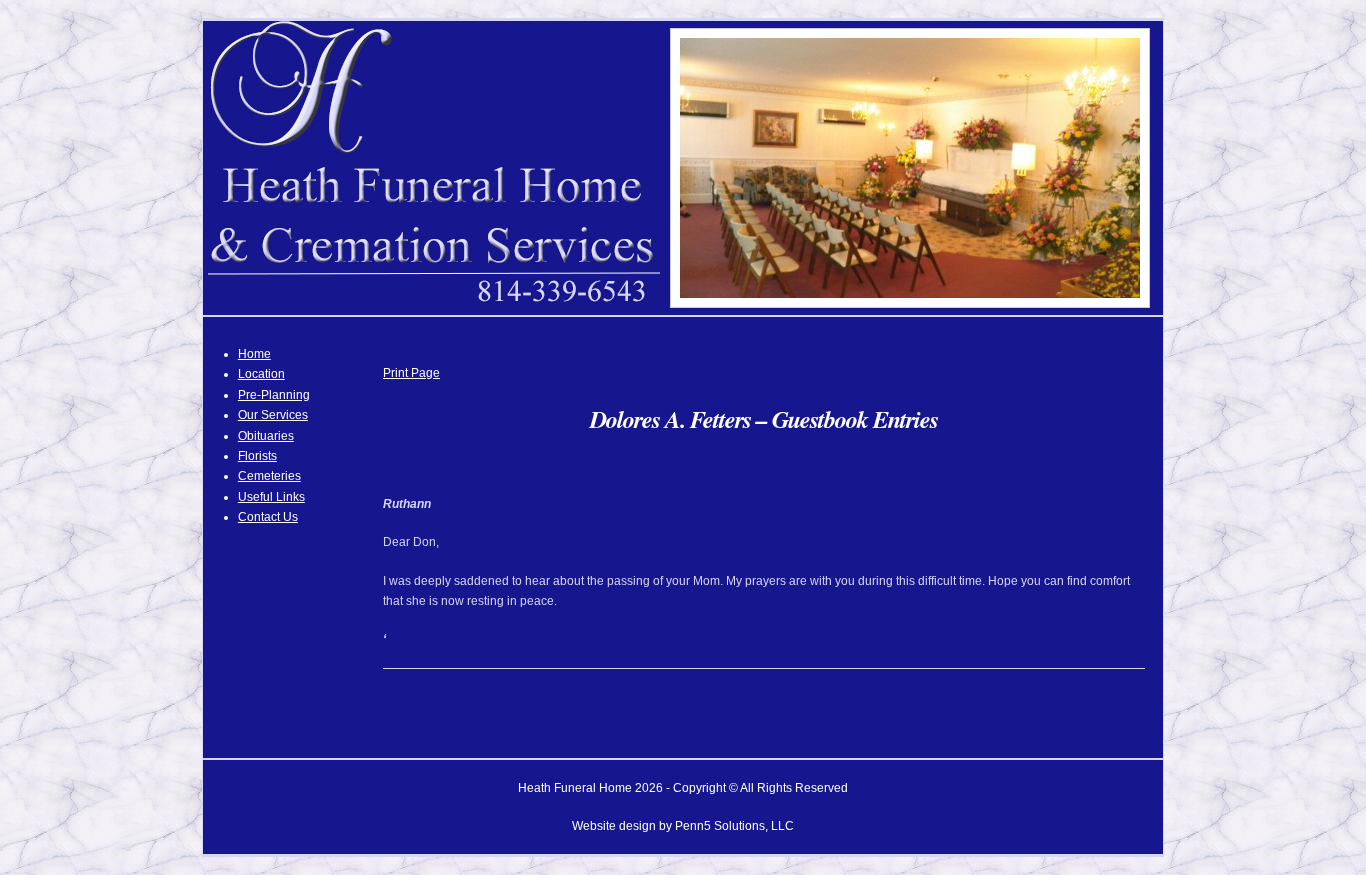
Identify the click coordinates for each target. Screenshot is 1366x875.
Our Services (273, 415)
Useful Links (271, 497)
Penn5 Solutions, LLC (734, 826)
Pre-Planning (274, 395)
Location (261, 374)
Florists (257, 456)
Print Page (411, 373)
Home (254, 354)
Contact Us (268, 517)
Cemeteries (269, 476)
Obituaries (266, 436)
